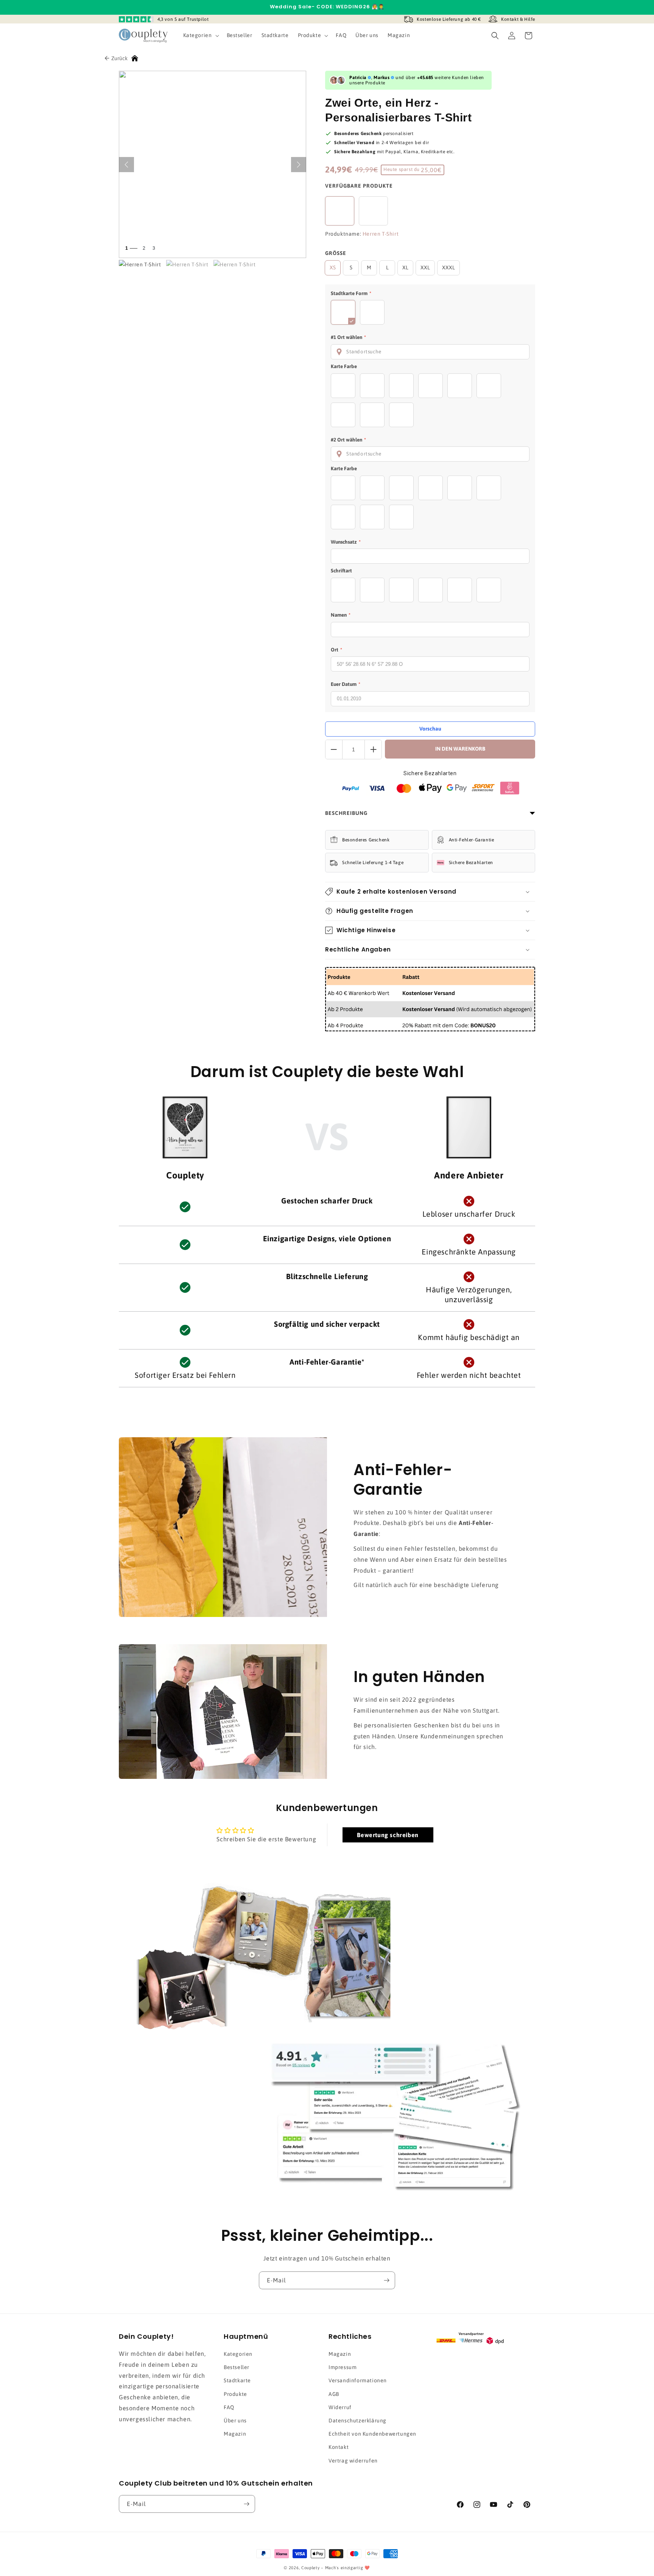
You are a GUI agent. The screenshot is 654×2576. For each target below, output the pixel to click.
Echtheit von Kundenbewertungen (372, 2434)
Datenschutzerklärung (357, 2421)
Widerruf (340, 2407)
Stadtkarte (237, 2380)
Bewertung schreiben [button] (388, 1835)
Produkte (235, 2394)
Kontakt (339, 2447)
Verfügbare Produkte (359, 186)
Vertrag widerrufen (353, 2461)
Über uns (235, 2421)
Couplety (311, 2568)
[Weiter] (299, 165)
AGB (334, 2394)
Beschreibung (346, 813)
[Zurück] (126, 165)
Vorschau (430, 729)
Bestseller (237, 2367)
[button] (200, 35)
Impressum (343, 2367)
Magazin (235, 2434)
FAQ (229, 2407)
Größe (336, 253)
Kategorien (238, 2354)
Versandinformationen (358, 2380)
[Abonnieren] (386, 2280)
